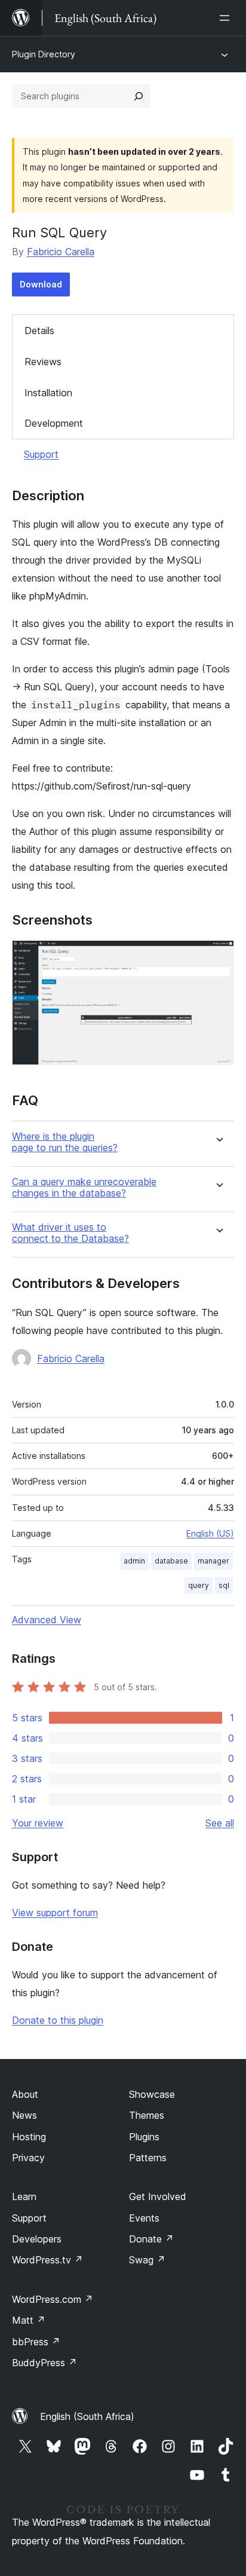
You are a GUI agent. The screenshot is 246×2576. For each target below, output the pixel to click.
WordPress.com (53, 2299)
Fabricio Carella (61, 252)
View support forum (55, 1913)
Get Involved (158, 2196)
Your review (38, 1823)
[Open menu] (227, 18)
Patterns (148, 2158)
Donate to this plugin (58, 2020)
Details (39, 331)
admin (134, 1561)
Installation (48, 393)
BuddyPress (44, 2363)
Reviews (43, 362)
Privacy (28, 2158)
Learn (24, 2196)
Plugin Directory (44, 54)
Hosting (29, 2137)
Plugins (144, 2137)
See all (220, 1823)
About (25, 2094)
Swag (147, 2260)
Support (41, 454)
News (24, 2115)
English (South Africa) (87, 2416)
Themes (147, 2115)
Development (54, 423)
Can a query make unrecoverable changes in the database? (84, 1188)
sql (224, 1585)
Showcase (152, 2094)
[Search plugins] (139, 96)
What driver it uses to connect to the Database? (70, 1233)
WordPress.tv (47, 2260)
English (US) (210, 1533)
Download (41, 284)
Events (144, 2218)
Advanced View (47, 1620)
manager (213, 1561)
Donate (151, 2239)
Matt (29, 2320)
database (171, 1561)
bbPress (36, 2342)
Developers (37, 2239)
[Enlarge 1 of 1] (218, 956)
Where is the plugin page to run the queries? (65, 1142)
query (199, 1585)
